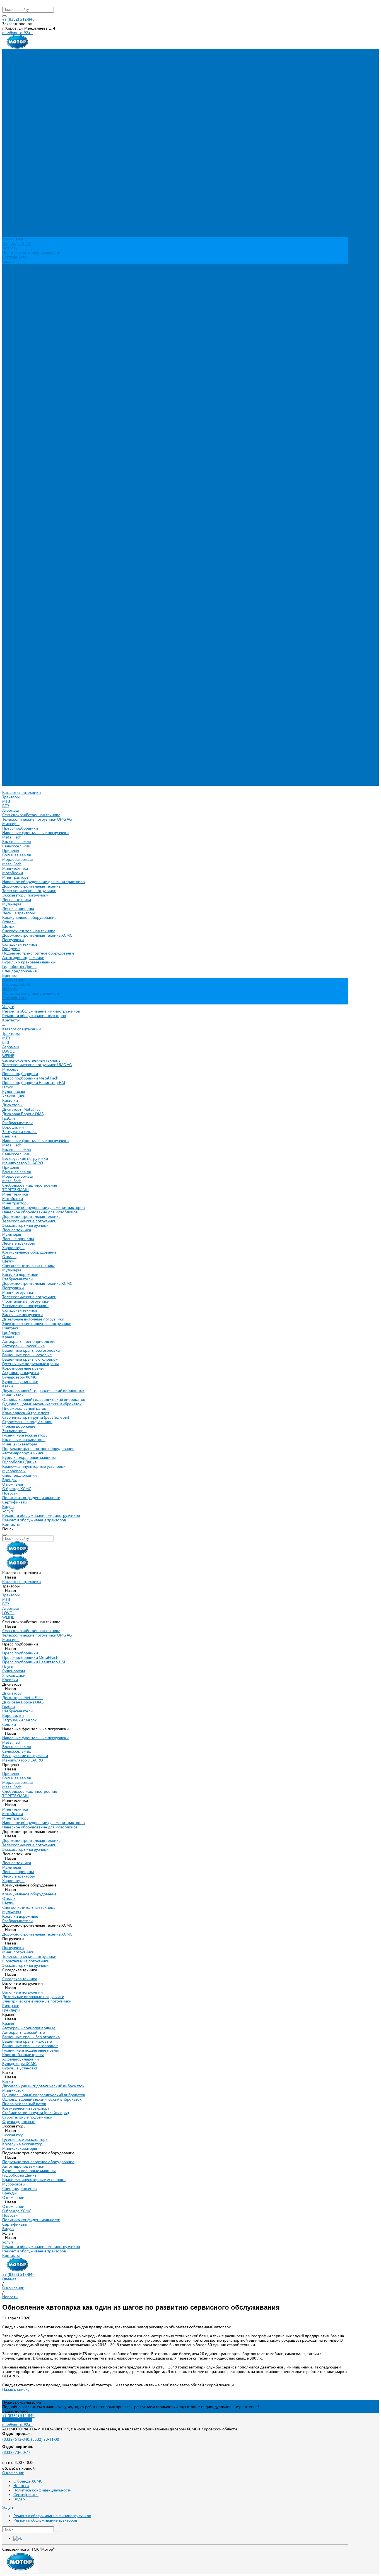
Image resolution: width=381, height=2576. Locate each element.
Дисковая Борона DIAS (23, 373)
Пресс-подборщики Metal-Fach (30, 337)
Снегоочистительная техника (29, 190)
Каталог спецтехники (21, 288)
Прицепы (11, 110)
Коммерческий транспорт (26, 672)
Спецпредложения (20, 734)
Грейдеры (11, 208)
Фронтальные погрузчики (26, 560)
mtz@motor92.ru (17, 33)
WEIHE (8, 315)
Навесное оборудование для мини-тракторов (44, 141)
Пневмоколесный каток (24, 668)
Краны (8, 596)
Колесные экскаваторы (24, 699)
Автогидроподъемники (23, 217)
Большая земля (17, 101)
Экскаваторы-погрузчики (25, 154)
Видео (8, 261)
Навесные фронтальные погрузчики (35, 92)
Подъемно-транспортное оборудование (38, 212)
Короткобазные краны (23, 627)
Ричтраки (11, 587)
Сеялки (9, 395)
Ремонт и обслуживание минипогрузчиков (41, 270)
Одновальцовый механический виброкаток (42, 663)
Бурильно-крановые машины (29, 221)
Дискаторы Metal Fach (22, 368)
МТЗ (6, 61)
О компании (13, 743)
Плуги (8, 346)
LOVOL (8, 310)
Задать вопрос (15, 2411)
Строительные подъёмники (27, 681)
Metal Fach (12, 96)
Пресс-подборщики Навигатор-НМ (34, 342)
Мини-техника (15, 127)
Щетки (8, 185)
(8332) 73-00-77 (16, 2452)
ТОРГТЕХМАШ (15, 449)
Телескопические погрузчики (29, 150)
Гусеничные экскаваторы (25, 694)
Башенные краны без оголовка (31, 609)
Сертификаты (15, 257)
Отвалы (9, 181)
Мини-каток (13, 654)
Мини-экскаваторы (20, 703)
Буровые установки (20, 641)
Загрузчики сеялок (20, 391)
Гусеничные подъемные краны (31, 623)
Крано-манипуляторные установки (34, 726)
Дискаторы (12, 364)
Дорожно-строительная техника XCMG (37, 194)
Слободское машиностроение (30, 444)
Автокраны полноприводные (29, 601)
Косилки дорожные (20, 534)
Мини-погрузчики (18, 551)
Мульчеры (12, 163)
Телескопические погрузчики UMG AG (37, 78)
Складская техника (20, 203)
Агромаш (11, 69)
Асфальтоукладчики (21, 632)
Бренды (9, 739)
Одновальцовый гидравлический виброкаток (44, 659)
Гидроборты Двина (19, 226)
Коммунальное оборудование (29, 177)
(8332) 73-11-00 (45, 2439)
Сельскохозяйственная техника (31, 74)
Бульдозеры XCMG (19, 636)
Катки (8, 645)
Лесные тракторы (19, 172)
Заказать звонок (17, 2420)
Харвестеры (13, 507)
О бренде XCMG (17, 244)
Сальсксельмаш (17, 105)
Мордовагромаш (18, 119)
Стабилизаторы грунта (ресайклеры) (36, 676)
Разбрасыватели (17, 382)
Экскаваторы (14, 690)
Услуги (8, 770)
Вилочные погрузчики (22, 574)
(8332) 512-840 (16, 2439)
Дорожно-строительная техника (31, 145)
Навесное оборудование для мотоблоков (40, 471)
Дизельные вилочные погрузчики (33, 578)
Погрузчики (13, 199)
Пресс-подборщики (20, 87)
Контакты (11, 784)
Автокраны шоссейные (24, 605)
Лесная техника (17, 159)
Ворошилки (13, 386)
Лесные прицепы (18, 168)
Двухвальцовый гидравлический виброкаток (43, 650)
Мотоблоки (13, 132)
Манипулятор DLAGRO (23, 422)
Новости (10, 248)
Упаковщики (14, 355)
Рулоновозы (14, 351)
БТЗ (6, 65)
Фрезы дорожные (19, 685)
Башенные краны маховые (27, 614)
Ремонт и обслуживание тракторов (34, 275)
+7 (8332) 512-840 (18, 19)
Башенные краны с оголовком (30, 618)
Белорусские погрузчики (25, 418)
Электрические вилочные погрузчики (37, 583)
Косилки (10, 360)
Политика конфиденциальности (31, 252)
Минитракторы (16, 136)
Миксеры (11, 83)
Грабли (9, 377)
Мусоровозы (14, 730)
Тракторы (11, 56)
